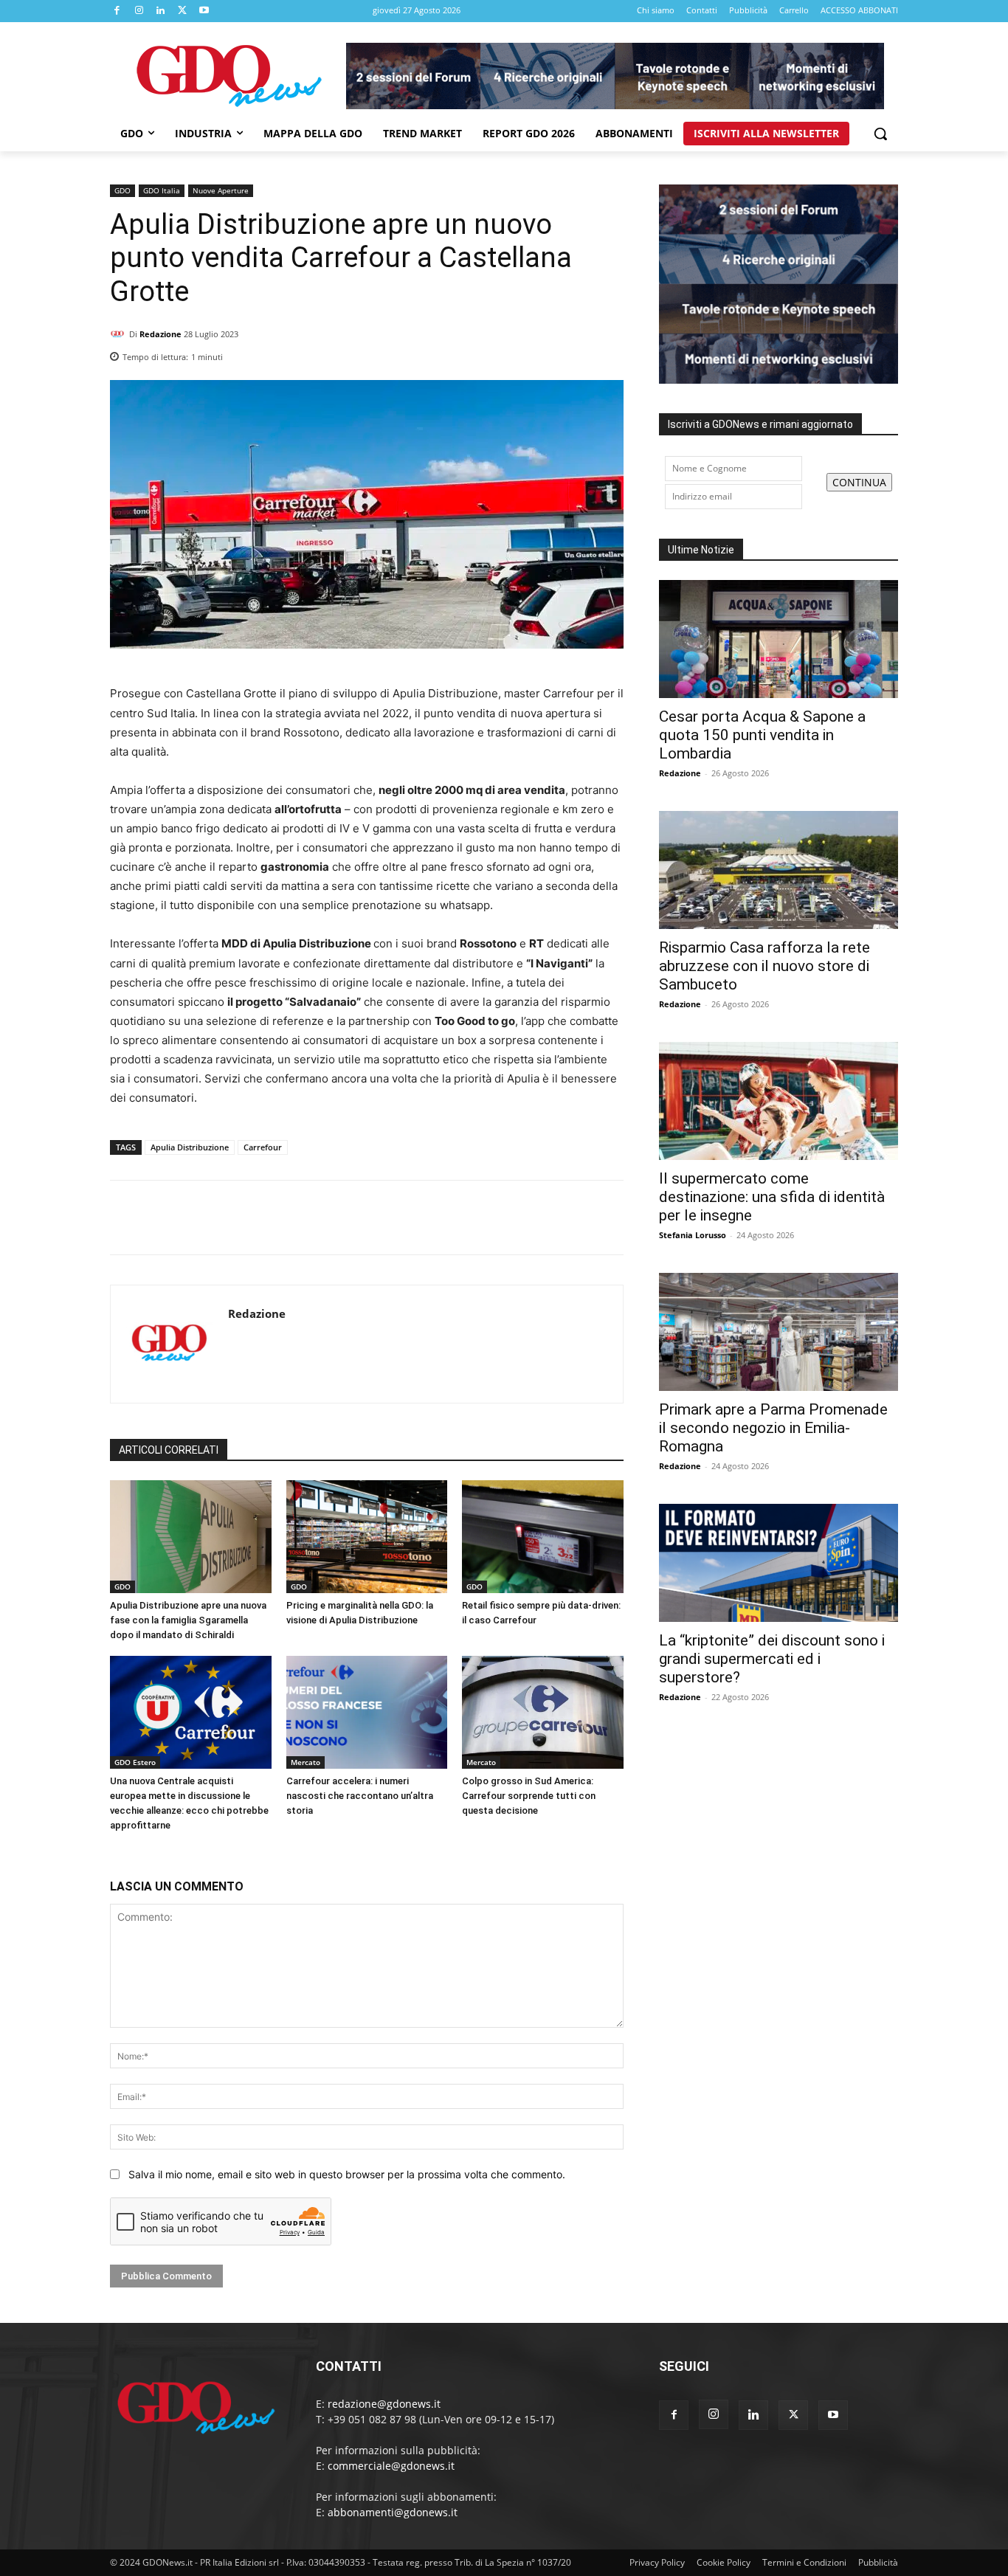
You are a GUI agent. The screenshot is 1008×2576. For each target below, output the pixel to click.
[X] (183, 11)
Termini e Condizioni (804, 2562)
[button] (880, 134)
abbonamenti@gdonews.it (393, 2512)
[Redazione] (120, 334)
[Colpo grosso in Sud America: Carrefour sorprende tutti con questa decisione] (543, 1712)
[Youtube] (204, 11)
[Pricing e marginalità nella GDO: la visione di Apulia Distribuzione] (367, 1537)
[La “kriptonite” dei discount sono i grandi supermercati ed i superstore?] (779, 1563)
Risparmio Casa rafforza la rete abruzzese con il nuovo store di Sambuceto (764, 966)
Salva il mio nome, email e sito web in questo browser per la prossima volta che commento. (347, 2174)
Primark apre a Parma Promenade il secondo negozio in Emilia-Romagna (773, 1428)
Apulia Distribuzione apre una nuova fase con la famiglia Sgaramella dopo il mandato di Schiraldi (188, 1620)
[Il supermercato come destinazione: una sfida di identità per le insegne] (779, 1101)
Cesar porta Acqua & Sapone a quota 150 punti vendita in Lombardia (762, 735)
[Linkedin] (161, 11)
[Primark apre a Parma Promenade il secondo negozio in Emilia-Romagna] (779, 1332)
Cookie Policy (724, 2562)
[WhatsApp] (609, 353)
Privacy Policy (657, 2562)
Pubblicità (878, 2562)
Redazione (160, 334)
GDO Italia (162, 190)
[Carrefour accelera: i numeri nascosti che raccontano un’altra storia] (367, 1712)
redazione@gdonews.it (384, 2404)
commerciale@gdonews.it (391, 2466)
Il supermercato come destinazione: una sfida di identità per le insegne (772, 1197)
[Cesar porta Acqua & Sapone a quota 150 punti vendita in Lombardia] (779, 639)
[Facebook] (117, 11)
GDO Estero (135, 1762)
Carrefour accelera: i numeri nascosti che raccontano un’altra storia (360, 1796)
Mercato (305, 1762)
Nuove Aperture (221, 190)
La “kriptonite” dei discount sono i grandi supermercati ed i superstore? (772, 1659)
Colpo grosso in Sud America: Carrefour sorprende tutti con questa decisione (529, 1796)
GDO (122, 190)
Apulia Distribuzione (190, 1147)
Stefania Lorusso (693, 1235)
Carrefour (263, 1147)
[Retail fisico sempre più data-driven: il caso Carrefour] (543, 1537)
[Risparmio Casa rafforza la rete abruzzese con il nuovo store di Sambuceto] (779, 870)
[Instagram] (139, 11)
